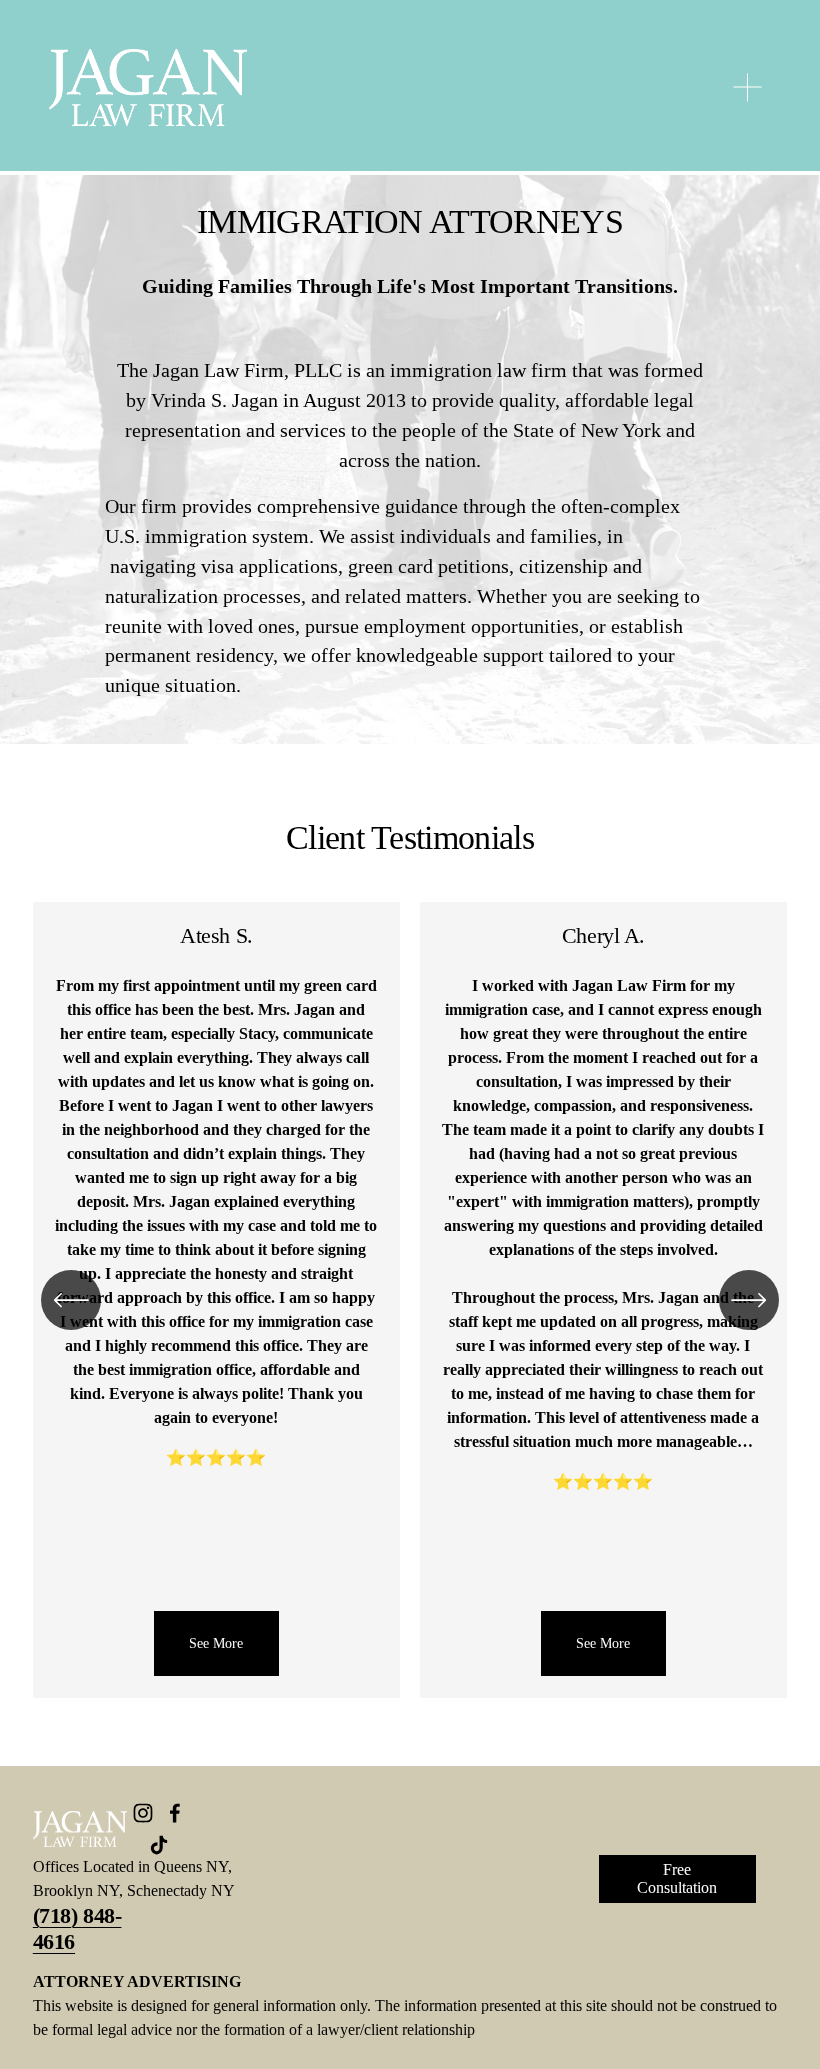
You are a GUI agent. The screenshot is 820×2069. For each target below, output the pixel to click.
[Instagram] (143, 1813)
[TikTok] (159, 1845)
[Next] (749, 1300)
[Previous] (71, 1300)
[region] (410, 1299)
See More (369, 1643)
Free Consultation (677, 1878)
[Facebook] (175, 1813)
